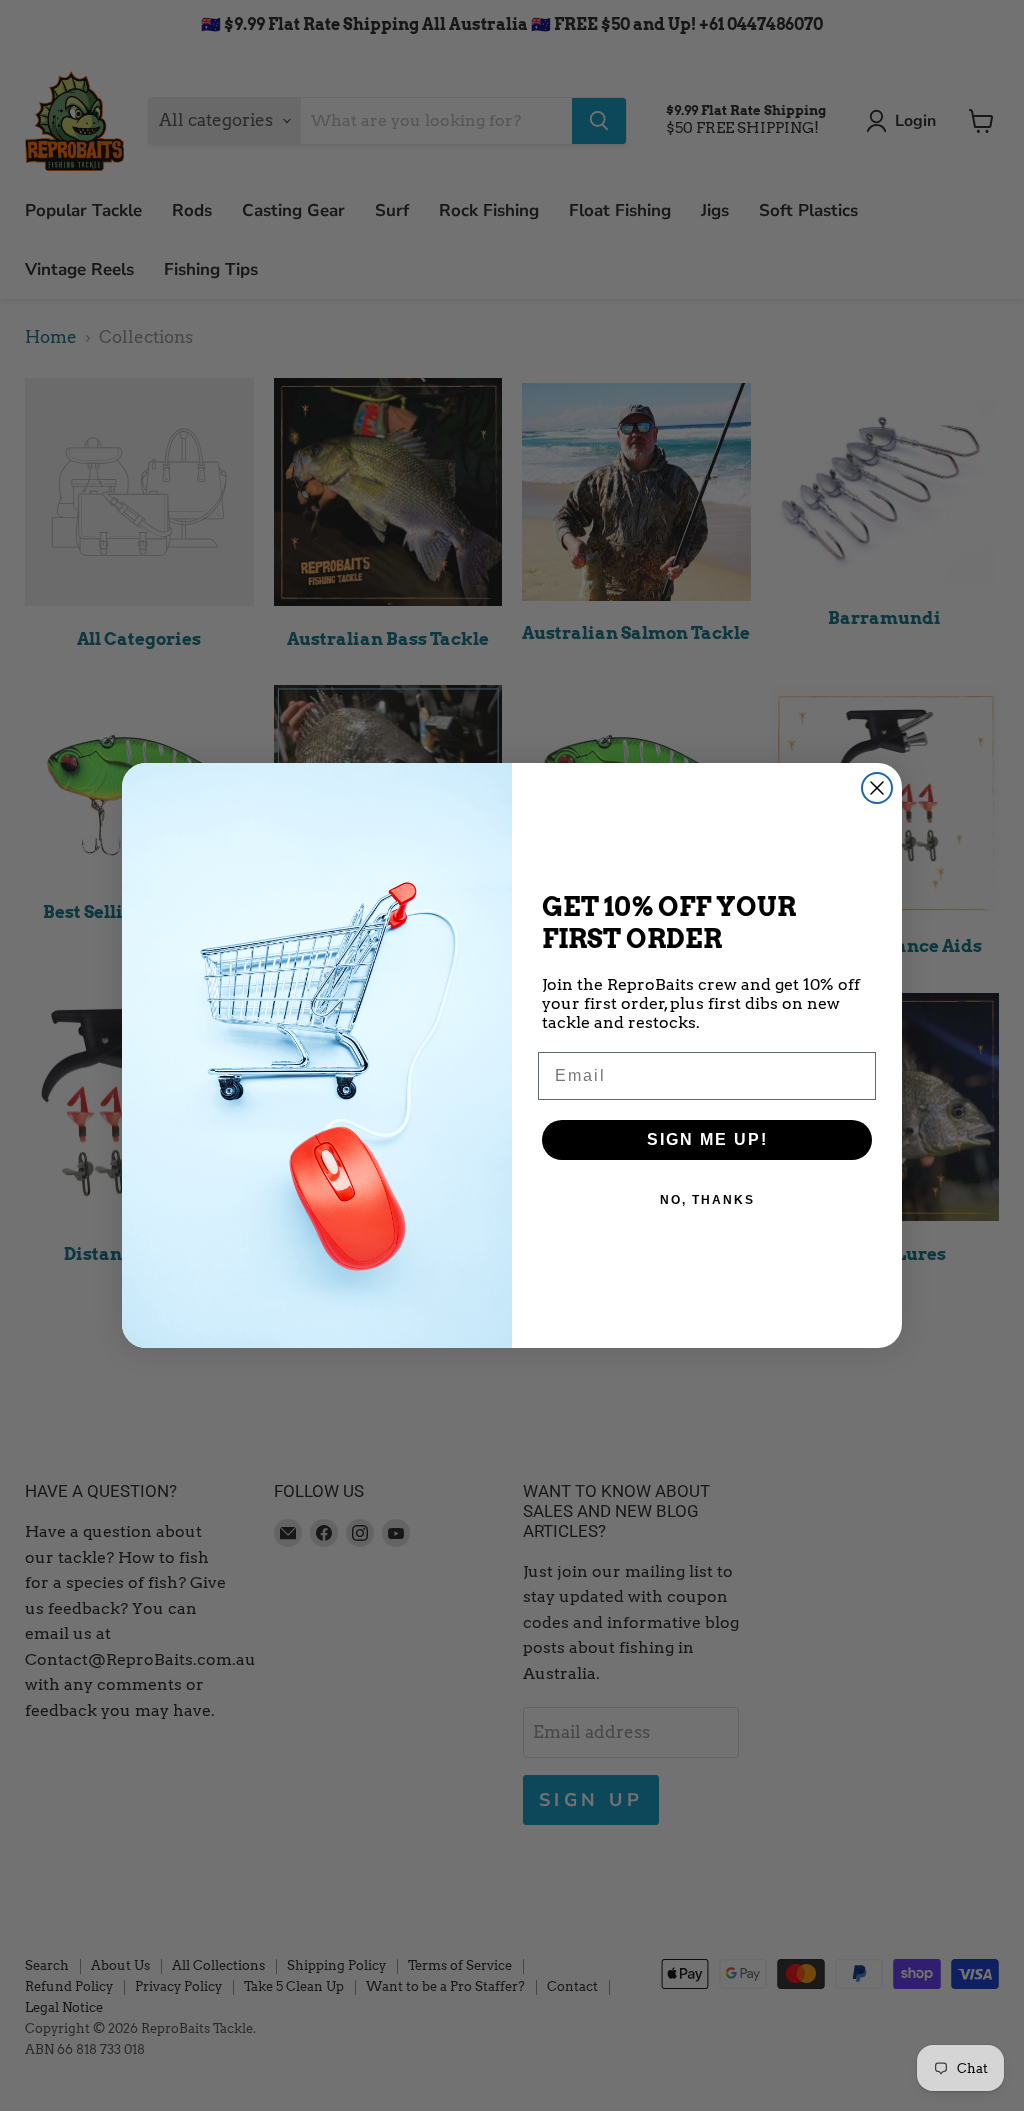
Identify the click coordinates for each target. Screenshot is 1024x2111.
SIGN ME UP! (707, 1139)
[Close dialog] (877, 788)
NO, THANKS (707, 1200)
